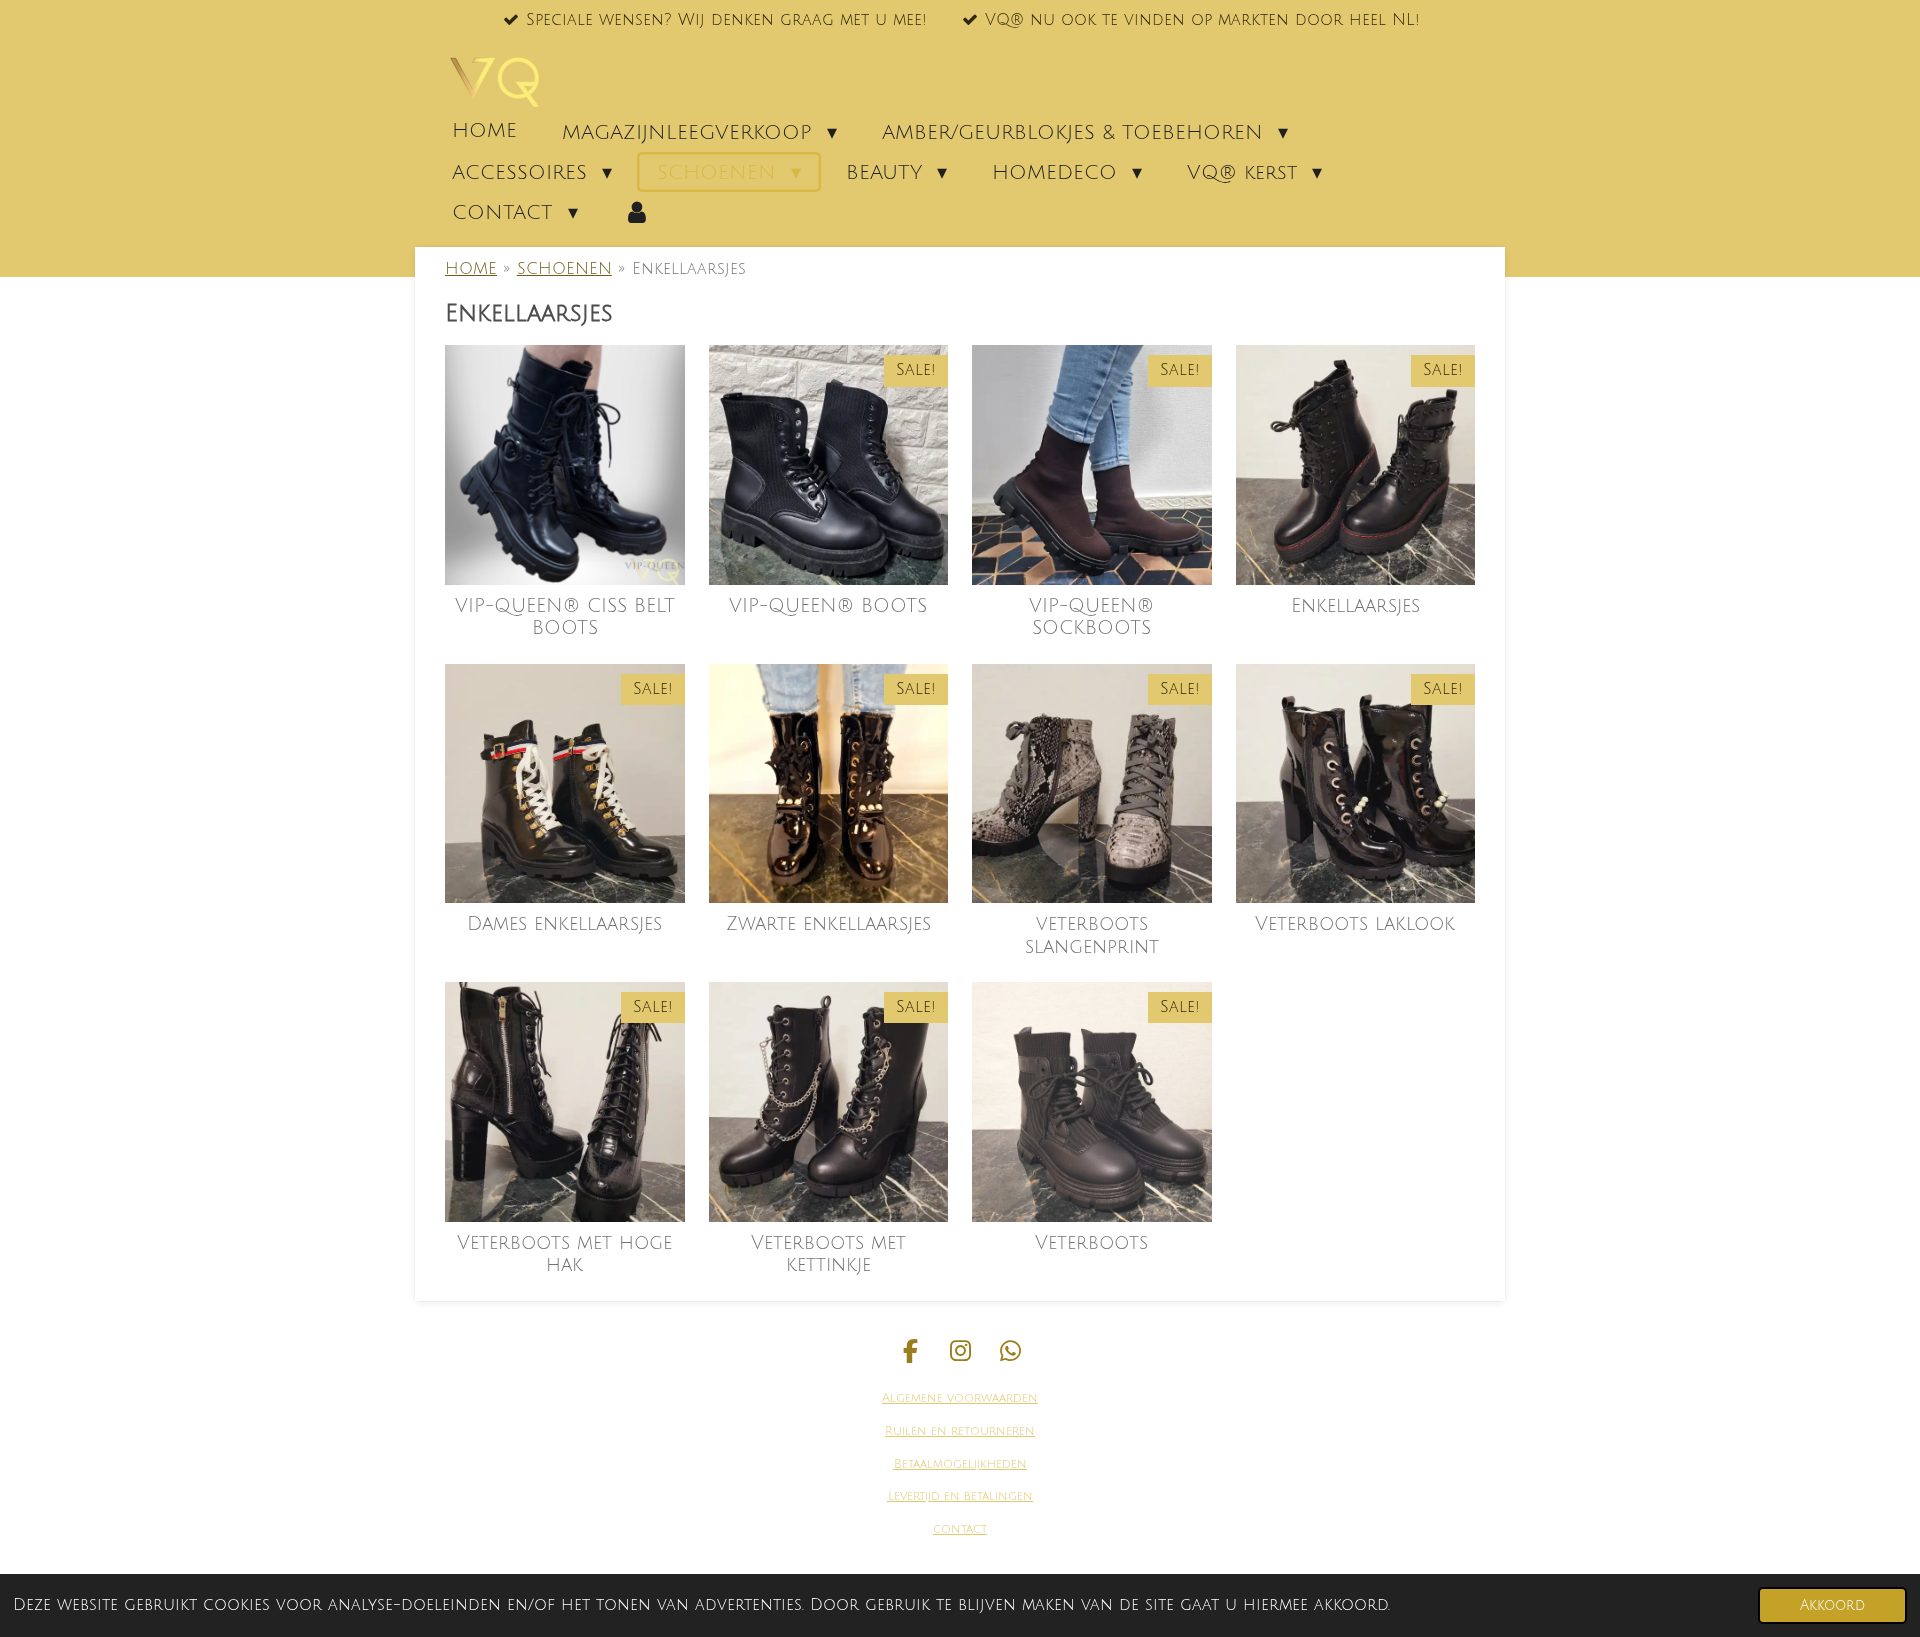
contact (960, 1529)
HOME (471, 269)
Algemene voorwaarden (960, 1398)
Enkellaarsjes (689, 269)
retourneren (991, 1431)
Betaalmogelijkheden (960, 1464)
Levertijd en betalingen (960, 1496)
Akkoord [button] (1832, 1605)
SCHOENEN (564, 269)
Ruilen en (916, 1431)
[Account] (637, 212)
